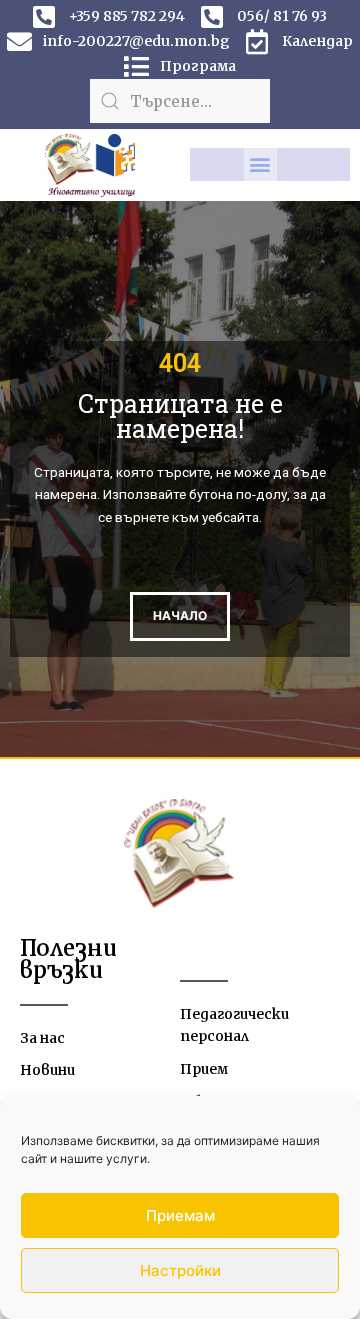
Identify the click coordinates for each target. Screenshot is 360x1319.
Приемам (180, 1215)
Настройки (180, 1270)
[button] (260, 164)
